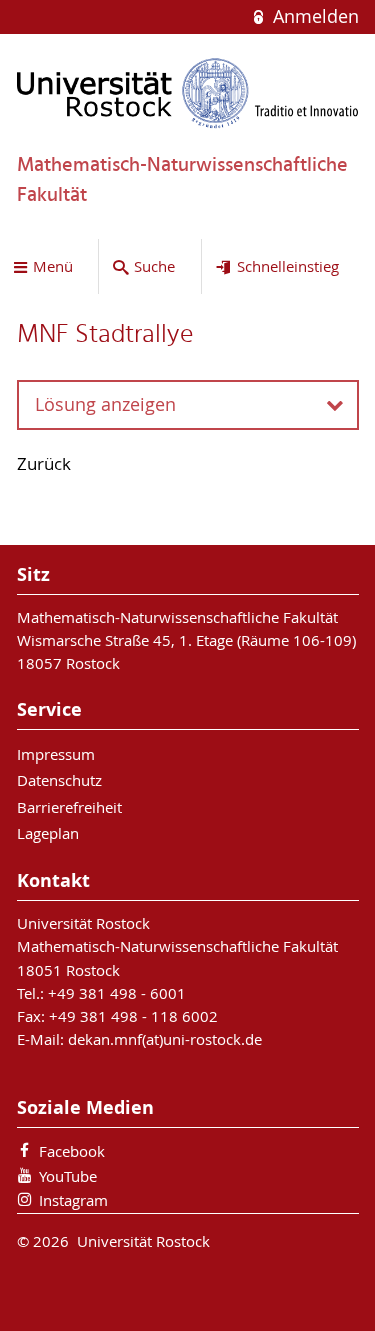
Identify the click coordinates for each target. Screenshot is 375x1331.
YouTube (68, 1176)
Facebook (72, 1151)
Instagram (73, 1200)
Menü (53, 266)
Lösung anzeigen (105, 404)
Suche (154, 266)
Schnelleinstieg (288, 266)
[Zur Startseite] (188, 93)
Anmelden (313, 16)
